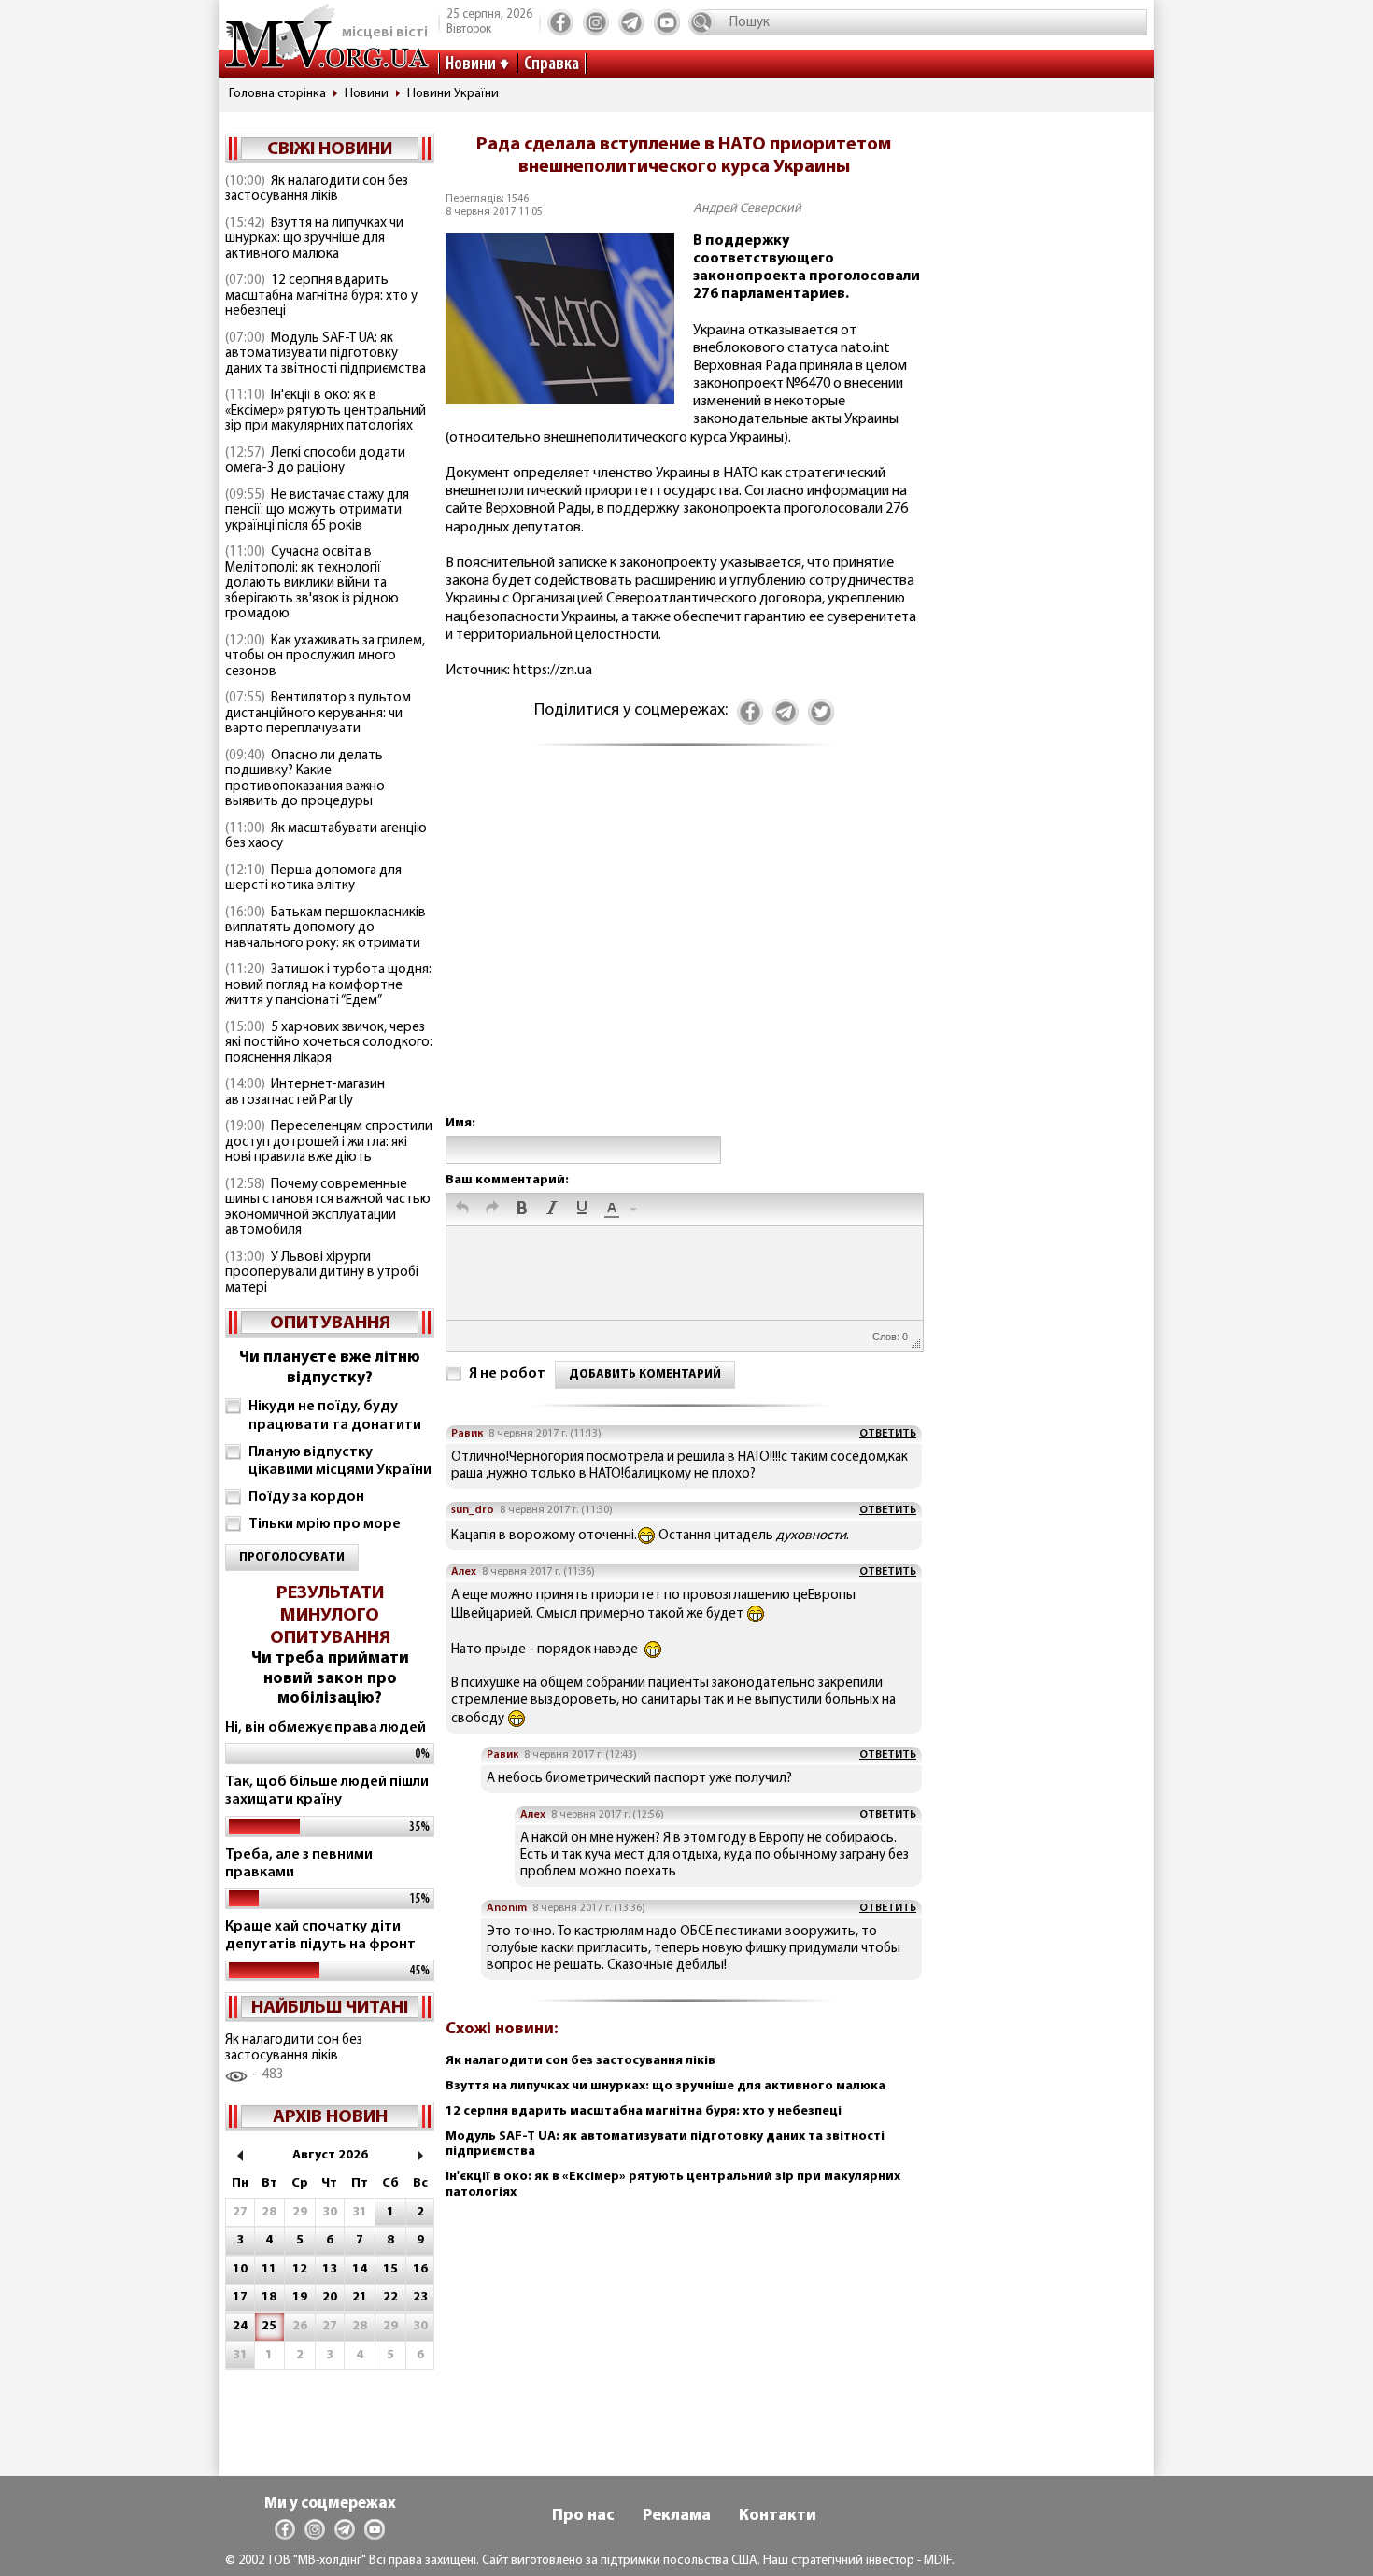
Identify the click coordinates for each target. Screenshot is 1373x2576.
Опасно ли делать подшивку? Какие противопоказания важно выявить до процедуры (305, 779)
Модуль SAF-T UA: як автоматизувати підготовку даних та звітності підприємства (326, 354)
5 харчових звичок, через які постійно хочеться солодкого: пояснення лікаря (329, 1043)
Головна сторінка (277, 94)
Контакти (778, 2516)
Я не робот (507, 1374)
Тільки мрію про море (325, 1524)
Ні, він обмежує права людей (326, 1728)
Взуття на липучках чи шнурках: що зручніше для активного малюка (314, 239)
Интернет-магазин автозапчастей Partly (305, 1093)
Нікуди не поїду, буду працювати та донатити (335, 1415)
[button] (462, 1210)
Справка (552, 64)
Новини (471, 64)
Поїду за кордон (306, 1497)
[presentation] (462, 1210)
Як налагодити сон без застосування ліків (317, 190)
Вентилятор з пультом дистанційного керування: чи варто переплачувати (318, 714)
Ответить (888, 1434)
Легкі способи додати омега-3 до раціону (315, 461)
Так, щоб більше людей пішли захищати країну (327, 1791)
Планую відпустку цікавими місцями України (340, 1461)
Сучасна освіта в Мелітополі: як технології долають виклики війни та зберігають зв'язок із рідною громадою (312, 583)
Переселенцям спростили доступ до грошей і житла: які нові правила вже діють (329, 1142)
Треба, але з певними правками (299, 1864)
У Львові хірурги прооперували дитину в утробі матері (322, 1273)
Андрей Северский (747, 209)
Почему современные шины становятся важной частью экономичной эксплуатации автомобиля (328, 1208)
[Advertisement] (684, 949)
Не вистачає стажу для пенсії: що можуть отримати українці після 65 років (317, 511)
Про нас (583, 2516)
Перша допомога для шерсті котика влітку (313, 879)
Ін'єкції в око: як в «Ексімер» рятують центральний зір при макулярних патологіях (326, 411)
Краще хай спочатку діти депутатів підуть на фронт (320, 1936)
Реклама (677, 2516)
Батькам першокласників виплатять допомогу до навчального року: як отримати (326, 928)
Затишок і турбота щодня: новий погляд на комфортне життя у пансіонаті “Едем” (328, 985)
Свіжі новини (330, 149)
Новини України (453, 94)
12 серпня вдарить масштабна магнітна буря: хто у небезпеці (321, 296)
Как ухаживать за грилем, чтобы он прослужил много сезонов (325, 657)
